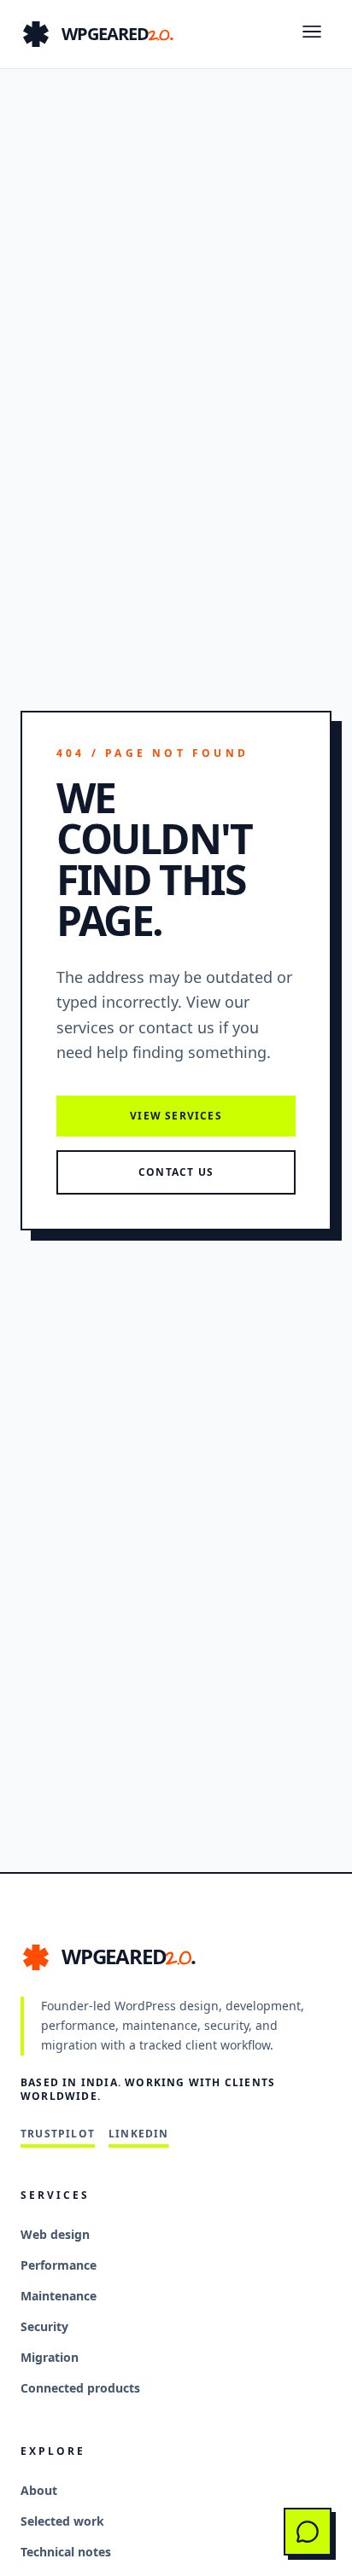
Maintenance (59, 2296)
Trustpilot (58, 2134)
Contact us (176, 1172)
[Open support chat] (308, 2532)
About (39, 2490)
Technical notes (66, 2552)
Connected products (80, 2388)
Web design (55, 2234)
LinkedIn (139, 2134)
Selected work (62, 2521)
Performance (59, 2265)
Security (44, 2326)
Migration (50, 2357)
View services (176, 1116)
